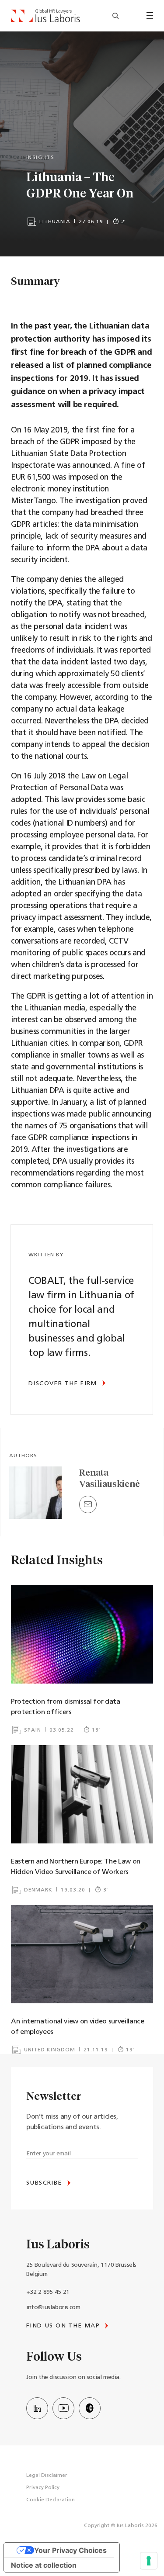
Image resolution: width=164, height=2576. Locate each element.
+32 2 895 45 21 (48, 2292)
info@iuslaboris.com (53, 2308)
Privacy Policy (43, 2488)
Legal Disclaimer (47, 2476)
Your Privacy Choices (70, 2550)
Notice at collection (44, 2565)
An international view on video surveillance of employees (78, 2027)
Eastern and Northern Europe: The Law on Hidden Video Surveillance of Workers (76, 1867)
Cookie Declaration (51, 2500)
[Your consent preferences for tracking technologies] (149, 2561)
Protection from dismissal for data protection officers (66, 1707)
